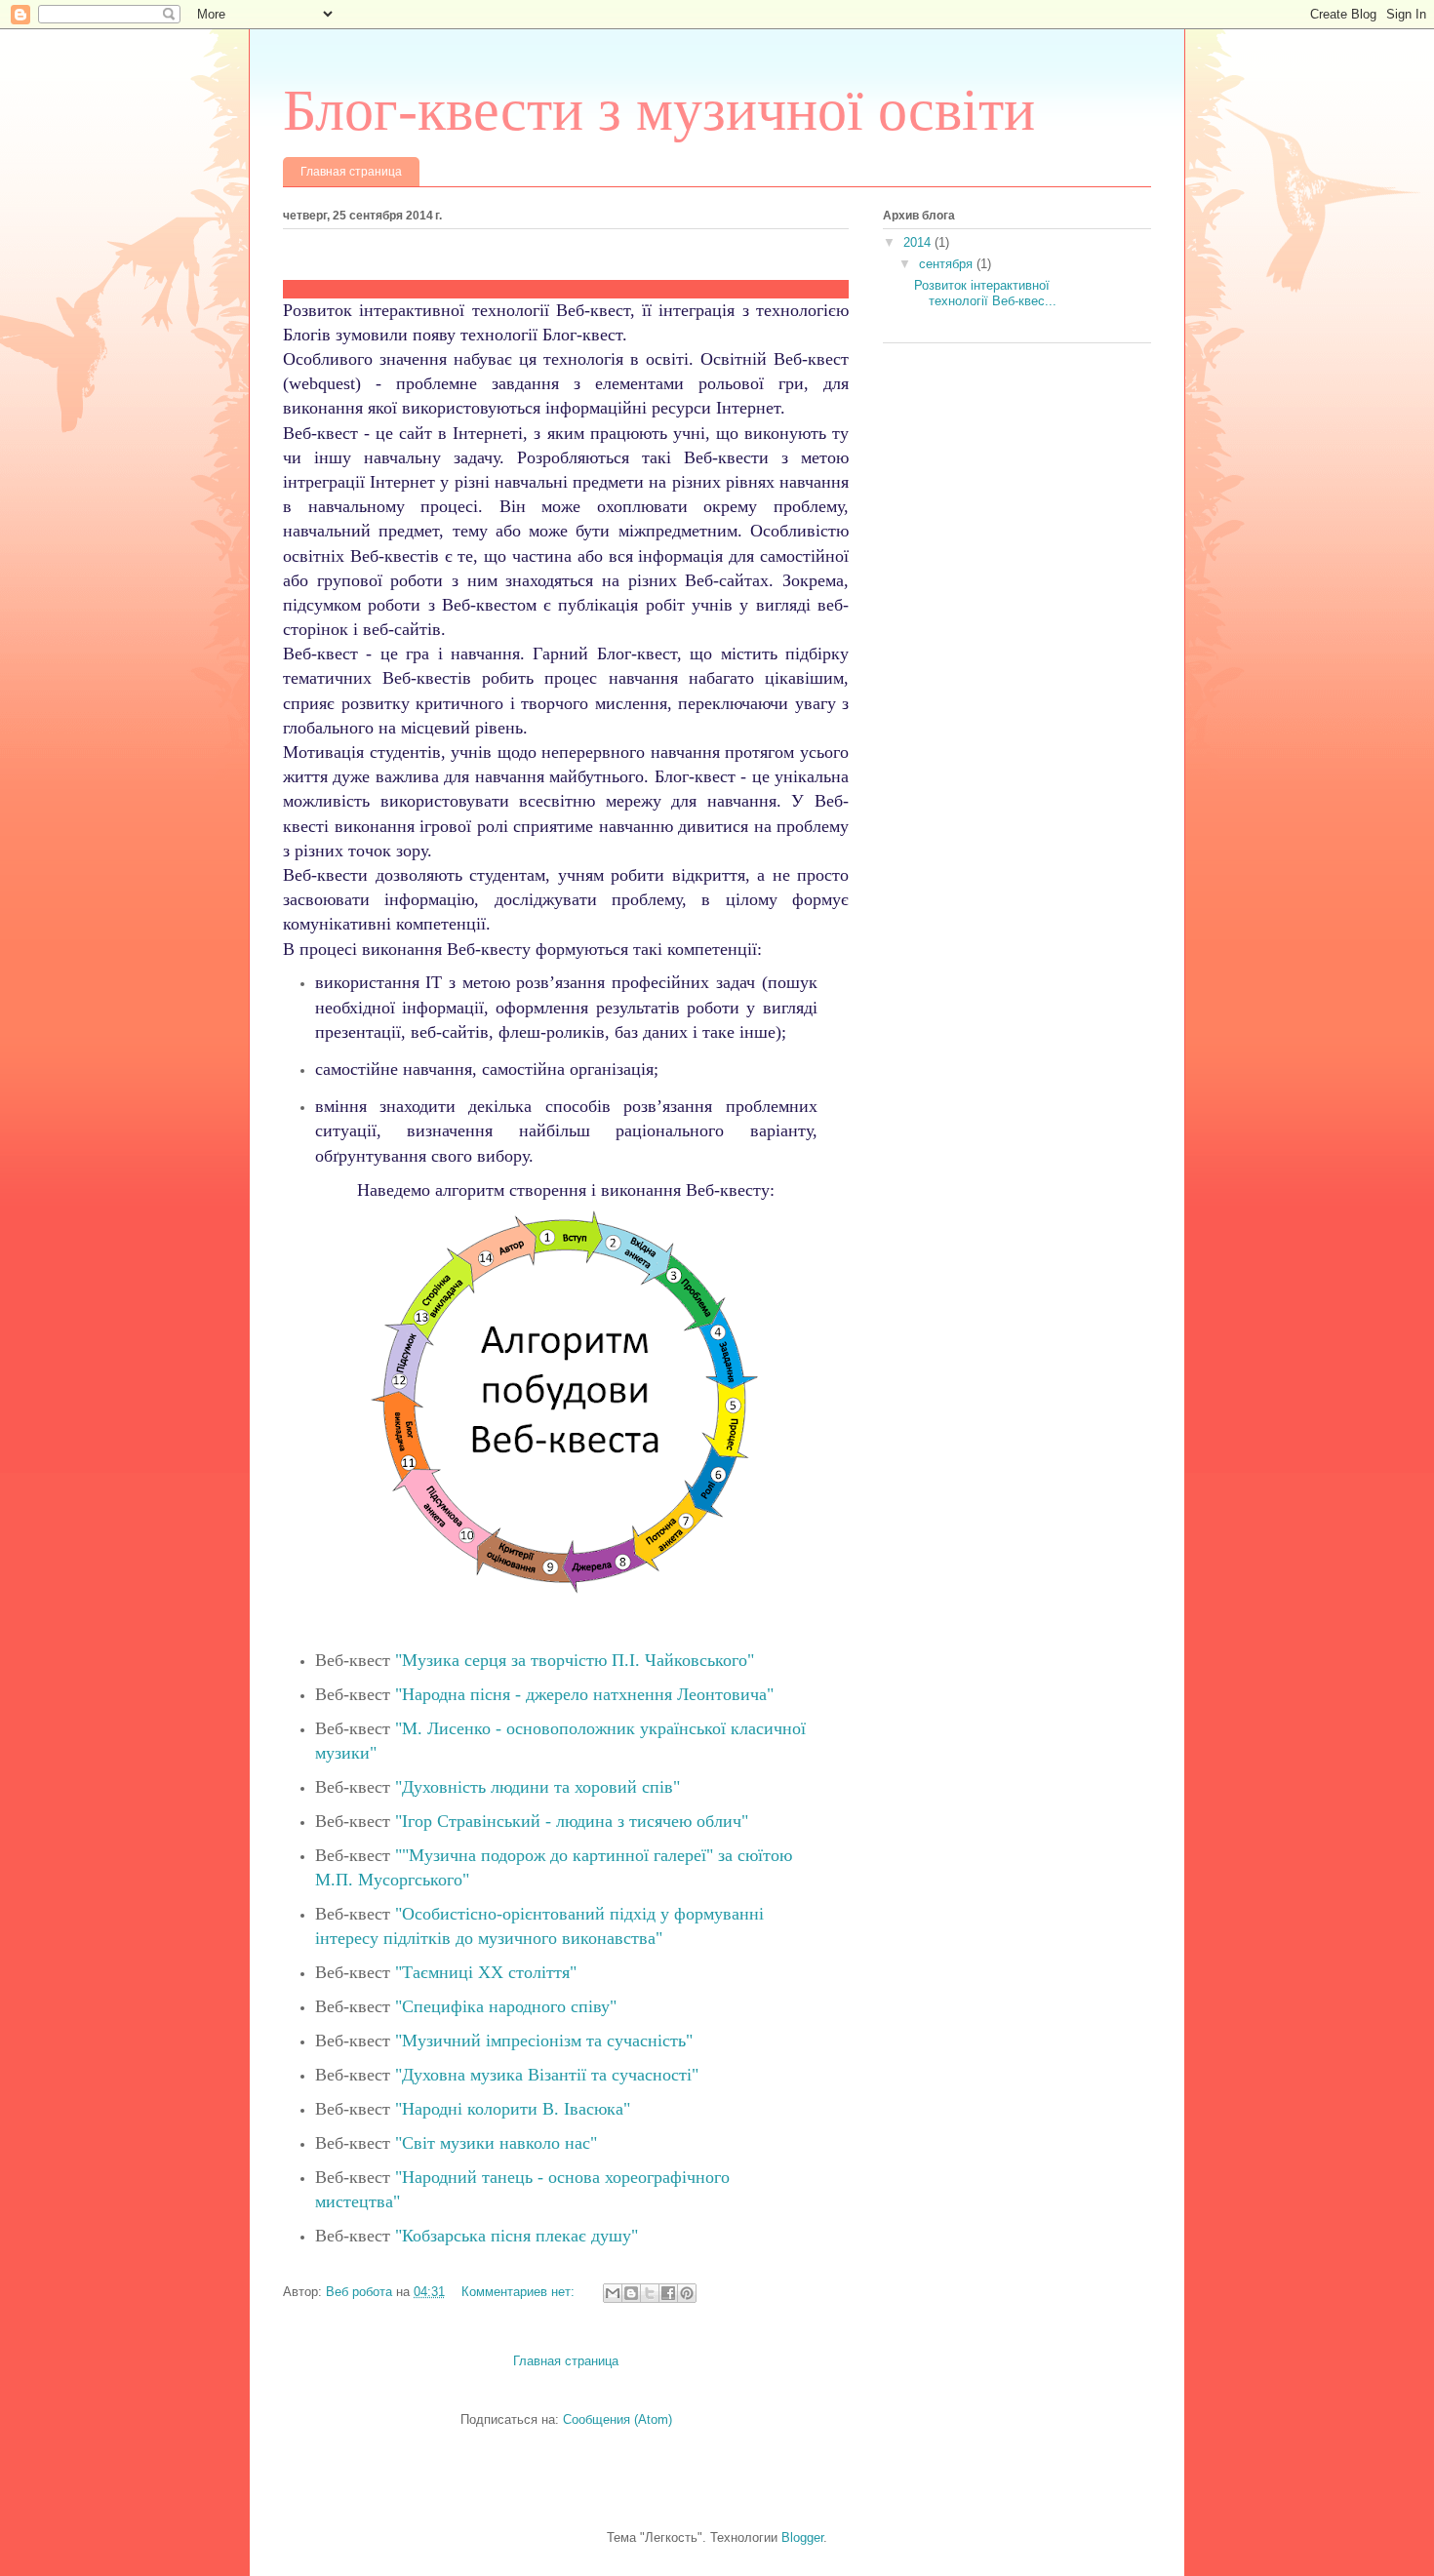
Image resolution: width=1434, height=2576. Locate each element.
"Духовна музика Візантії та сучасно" (547, 2075)
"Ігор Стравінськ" (572, 1821)
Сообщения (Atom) (617, 2419)
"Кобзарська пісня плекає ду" (517, 2236)
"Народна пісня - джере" (584, 1694)
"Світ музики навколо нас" (496, 2143)
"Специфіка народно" (506, 2006)
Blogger (802, 2537)
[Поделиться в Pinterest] (687, 2293)
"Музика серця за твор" (575, 1660)
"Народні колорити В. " (513, 2109)
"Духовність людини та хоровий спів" (538, 1787)
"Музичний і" (544, 2041)
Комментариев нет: (520, 2292)
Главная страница (351, 172)
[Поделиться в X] (650, 2293)
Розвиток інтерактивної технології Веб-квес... (985, 293)
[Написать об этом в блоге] (631, 2293)
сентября (948, 264)
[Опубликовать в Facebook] (668, 2293)
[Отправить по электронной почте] (613, 2293)
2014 (919, 242)
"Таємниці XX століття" (486, 1972)
